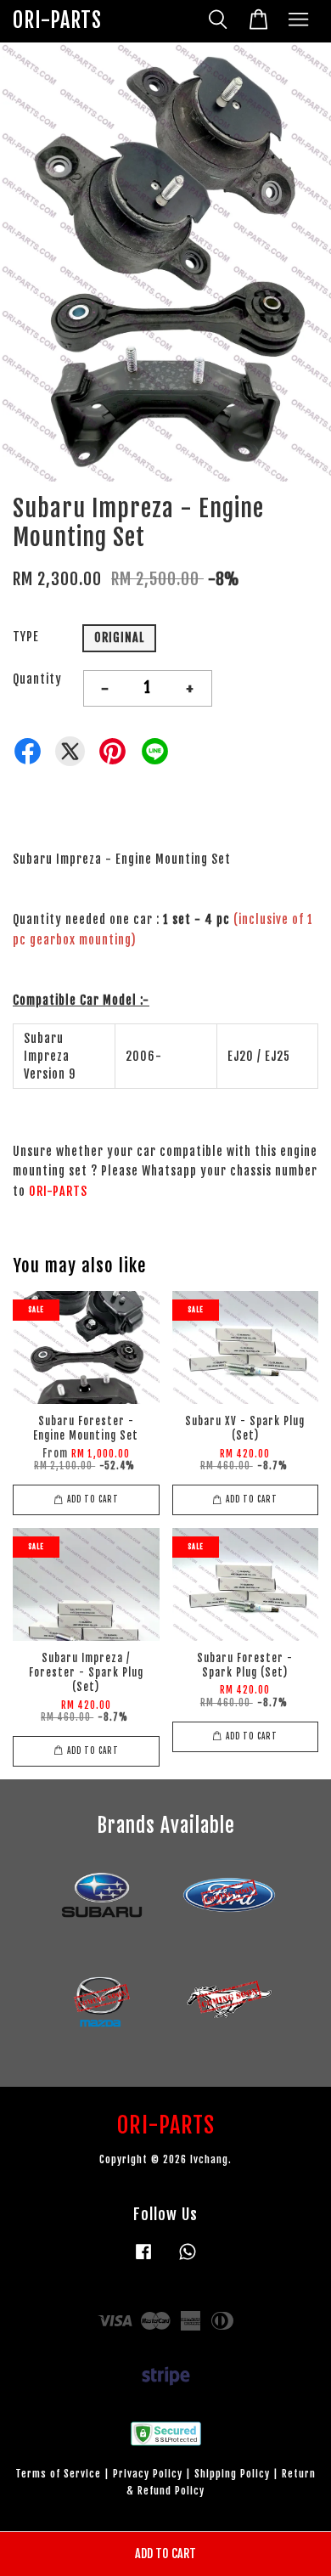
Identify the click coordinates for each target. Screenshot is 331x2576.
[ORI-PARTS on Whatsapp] (188, 2260)
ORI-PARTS (57, 21)
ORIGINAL (119, 637)
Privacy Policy (148, 2474)
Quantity (37, 679)
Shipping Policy (232, 2474)
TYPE (26, 637)
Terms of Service (58, 2474)
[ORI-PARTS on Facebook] (143, 2260)
